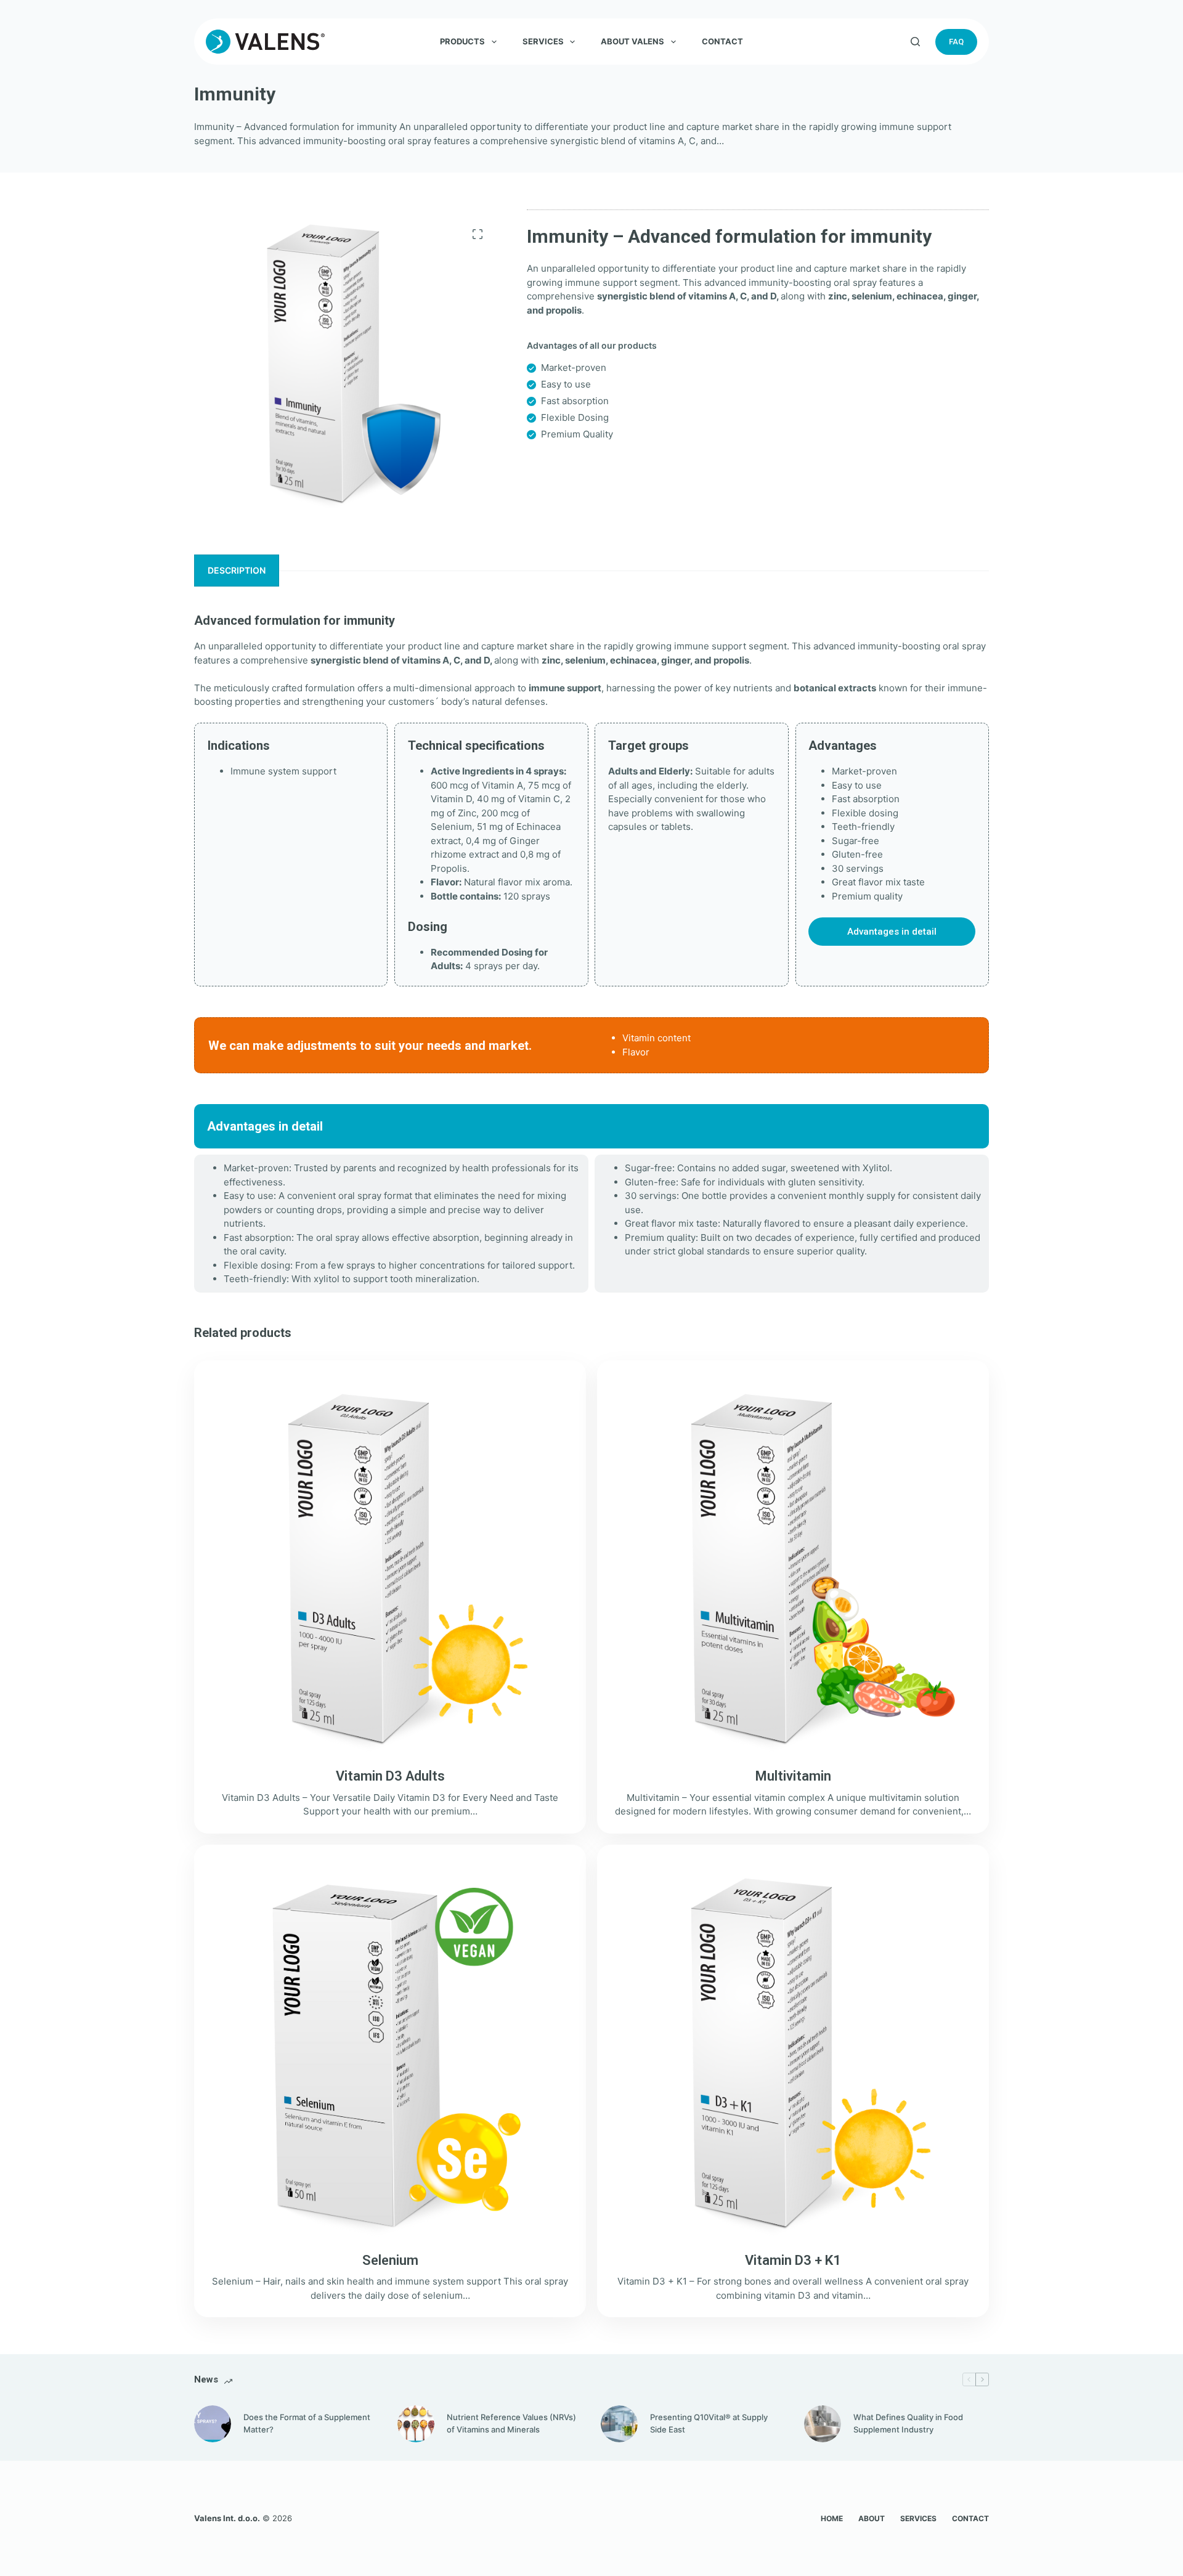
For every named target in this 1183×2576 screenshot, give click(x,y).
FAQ (956, 42)
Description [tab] (237, 570)
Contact (722, 41)
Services (543, 41)
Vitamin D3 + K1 (793, 2260)
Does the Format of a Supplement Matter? (307, 2423)
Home (832, 2518)
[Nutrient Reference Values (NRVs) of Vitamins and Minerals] (416, 2424)
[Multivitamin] (793, 1569)
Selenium (390, 2260)
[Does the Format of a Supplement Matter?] (213, 2424)
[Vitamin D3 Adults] (390, 1569)
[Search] (915, 42)
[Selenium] (390, 2053)
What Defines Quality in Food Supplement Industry (908, 2423)
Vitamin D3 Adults (390, 1776)
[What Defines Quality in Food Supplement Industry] (823, 2424)
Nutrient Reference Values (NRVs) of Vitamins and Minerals (511, 2423)
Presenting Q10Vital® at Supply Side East (709, 2423)
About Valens (632, 41)
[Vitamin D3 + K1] (793, 2053)
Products (462, 41)
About (872, 2518)
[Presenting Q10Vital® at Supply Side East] (619, 2424)
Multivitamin (793, 1776)
